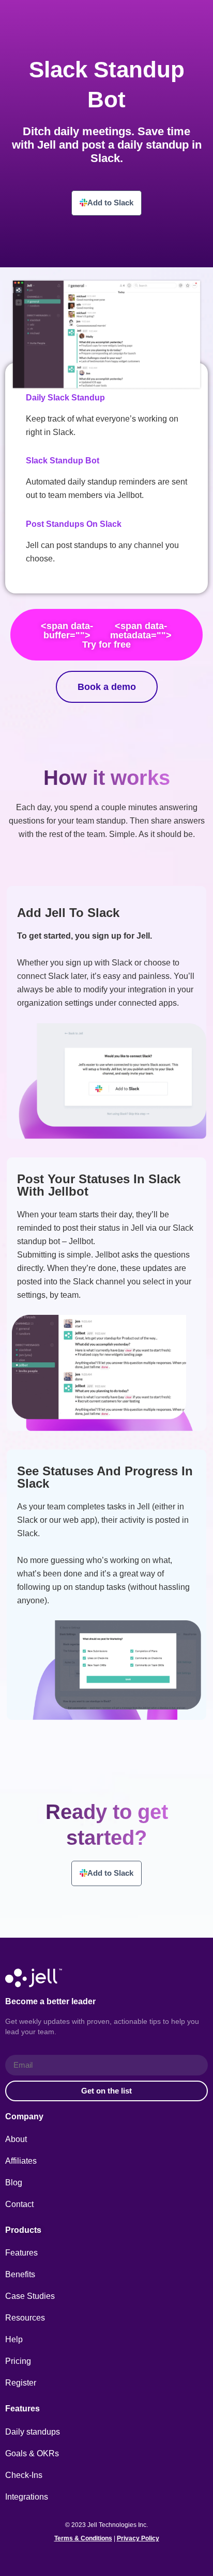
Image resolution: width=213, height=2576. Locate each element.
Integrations (27, 2497)
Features (21, 2253)
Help (14, 2339)
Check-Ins (24, 2475)
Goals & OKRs (32, 2453)
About (16, 2139)
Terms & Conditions (83, 2538)
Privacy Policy (138, 2538)
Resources (25, 2318)
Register (21, 2383)
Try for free (106, 635)
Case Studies (30, 2296)
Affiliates (21, 2161)
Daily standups (33, 2432)
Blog (14, 2183)
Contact (19, 2204)
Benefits (20, 2274)
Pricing (18, 2361)
